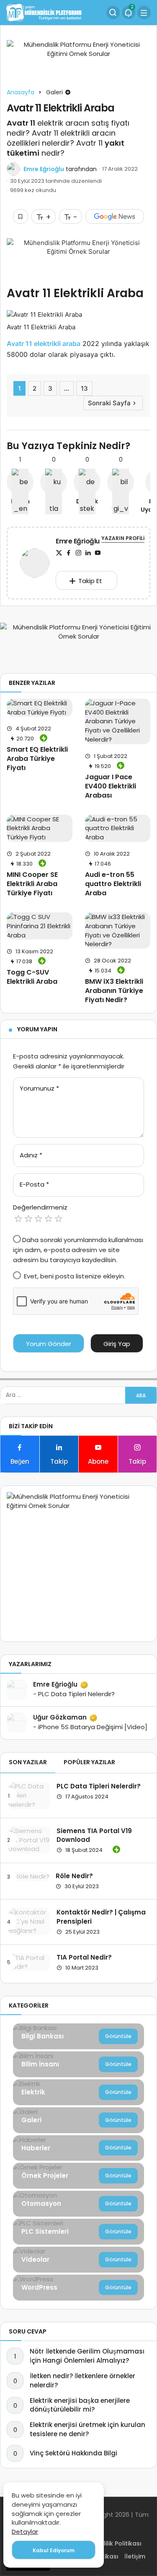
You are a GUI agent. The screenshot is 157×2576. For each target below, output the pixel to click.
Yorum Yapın (37, 1029)
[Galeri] (78, 2120)
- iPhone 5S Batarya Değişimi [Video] (90, 1727)
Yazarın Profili (123, 538)
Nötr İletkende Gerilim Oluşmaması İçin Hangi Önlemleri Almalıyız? (87, 2356)
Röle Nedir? (74, 1876)
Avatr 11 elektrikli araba (44, 343)
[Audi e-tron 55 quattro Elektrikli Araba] (118, 828)
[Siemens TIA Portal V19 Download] (29, 1840)
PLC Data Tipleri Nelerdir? (99, 1786)
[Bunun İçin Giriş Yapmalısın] (21, 216)
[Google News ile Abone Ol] (115, 216)
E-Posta (34, 1184)
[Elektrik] (78, 2092)
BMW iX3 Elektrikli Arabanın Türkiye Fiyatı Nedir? (114, 991)
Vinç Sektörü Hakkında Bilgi (73, 2453)
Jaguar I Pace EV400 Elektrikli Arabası (111, 786)
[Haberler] (78, 2148)
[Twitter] (59, 553)
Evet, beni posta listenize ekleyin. (74, 1276)
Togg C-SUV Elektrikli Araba (32, 977)
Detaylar (25, 2532)
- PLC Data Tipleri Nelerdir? (74, 1694)
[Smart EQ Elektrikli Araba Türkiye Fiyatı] (40, 708)
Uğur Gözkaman (60, 1717)
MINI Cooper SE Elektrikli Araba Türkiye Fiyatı (32, 884)
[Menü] (144, 13)
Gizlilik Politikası (118, 2543)
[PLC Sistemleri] (78, 2232)
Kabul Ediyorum (54, 2550)
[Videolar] (78, 2260)
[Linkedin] (88, 553)
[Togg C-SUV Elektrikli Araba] (40, 926)
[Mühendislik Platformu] (44, 12)
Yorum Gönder (49, 1344)
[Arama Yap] (113, 13)
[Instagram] (78, 553)
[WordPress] (78, 2288)
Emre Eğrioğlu (44, 169)
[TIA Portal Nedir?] (29, 1962)
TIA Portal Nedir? (84, 1957)
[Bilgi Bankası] (78, 2036)
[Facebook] (69, 553)
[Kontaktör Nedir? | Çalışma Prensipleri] (29, 1921)
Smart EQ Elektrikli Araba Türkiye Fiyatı (37, 759)
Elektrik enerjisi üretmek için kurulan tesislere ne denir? (88, 2429)
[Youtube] (98, 553)
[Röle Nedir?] (29, 1876)
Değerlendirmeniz (40, 1207)
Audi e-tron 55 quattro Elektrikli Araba (113, 884)
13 (84, 388)
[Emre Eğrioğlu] (35, 564)
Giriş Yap (117, 1344)
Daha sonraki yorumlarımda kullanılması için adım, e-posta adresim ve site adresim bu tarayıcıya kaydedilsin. (78, 1250)
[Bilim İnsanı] (78, 2064)
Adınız (31, 1155)
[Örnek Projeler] (78, 2176)
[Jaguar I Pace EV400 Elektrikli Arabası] (118, 721)
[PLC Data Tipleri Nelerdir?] (29, 1795)
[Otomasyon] (78, 2204)
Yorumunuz (39, 1088)
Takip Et (90, 581)
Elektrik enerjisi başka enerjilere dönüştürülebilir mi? (80, 2405)
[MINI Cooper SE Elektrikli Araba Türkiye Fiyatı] (40, 828)
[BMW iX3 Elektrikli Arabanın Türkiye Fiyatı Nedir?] (118, 931)
